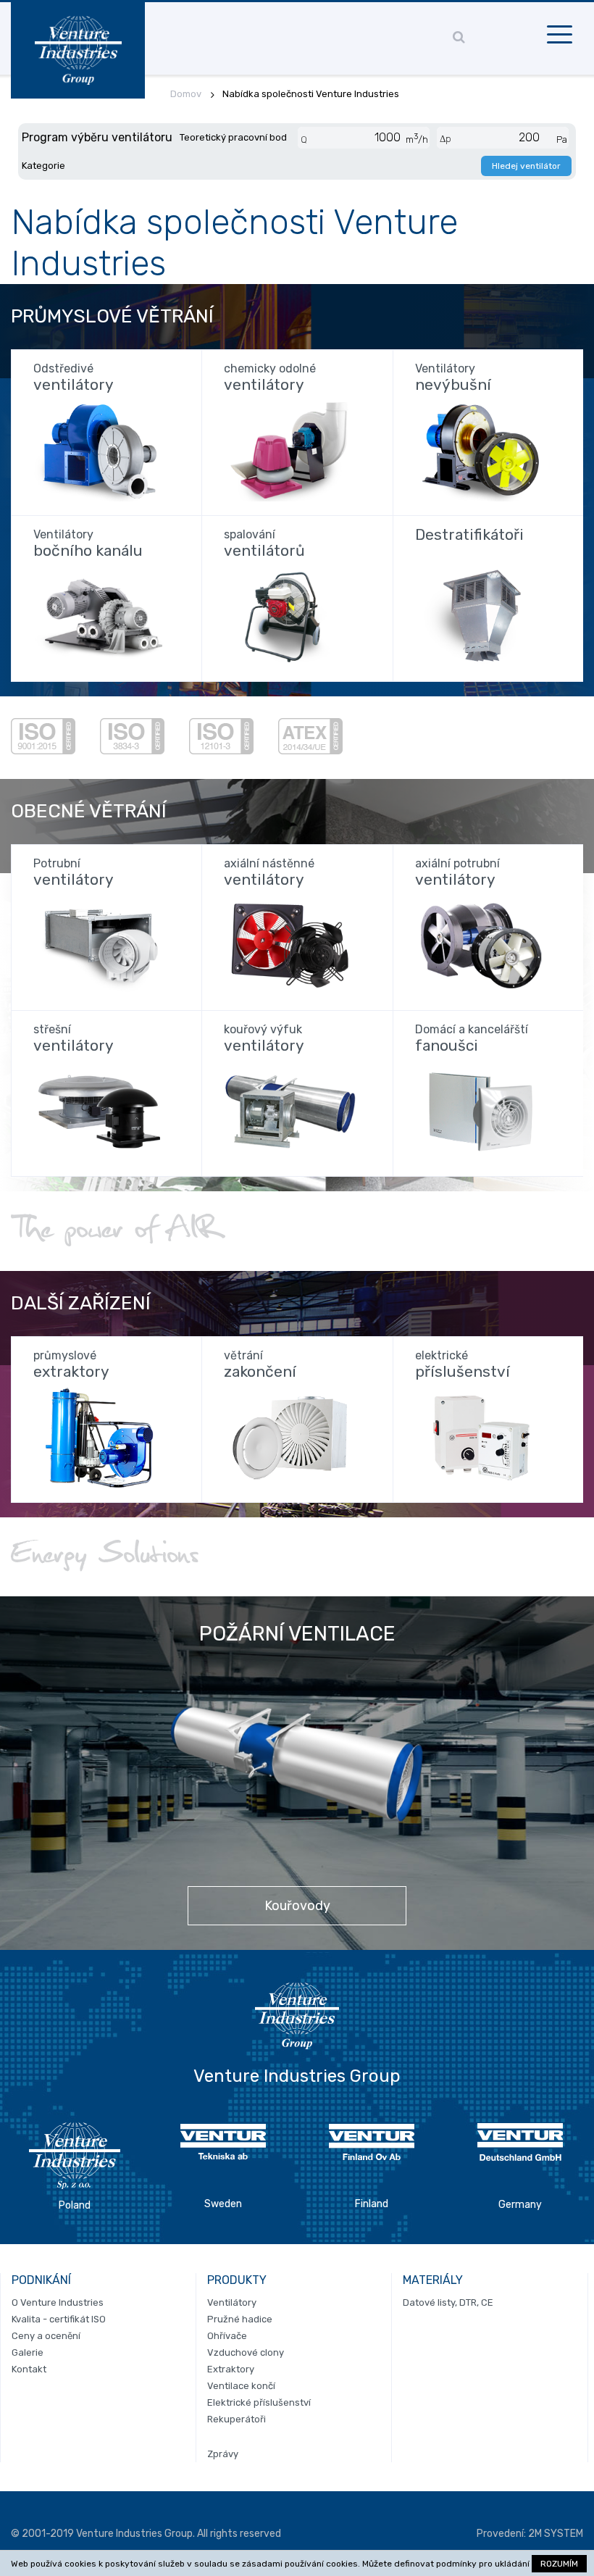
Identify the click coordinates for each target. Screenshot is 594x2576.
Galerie (28, 2352)
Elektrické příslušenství (259, 2402)
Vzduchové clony (246, 2352)
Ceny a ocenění (46, 2336)
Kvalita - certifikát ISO (59, 2319)
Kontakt (29, 2369)
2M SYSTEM (556, 2534)
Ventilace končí (241, 2386)
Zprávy (223, 2454)
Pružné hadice (240, 2319)
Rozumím (559, 2564)
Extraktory (231, 2369)
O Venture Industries (58, 2302)
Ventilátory (232, 2302)
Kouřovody (297, 1906)
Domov (186, 94)
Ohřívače (227, 2336)
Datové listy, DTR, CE (448, 2302)
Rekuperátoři (237, 2419)
